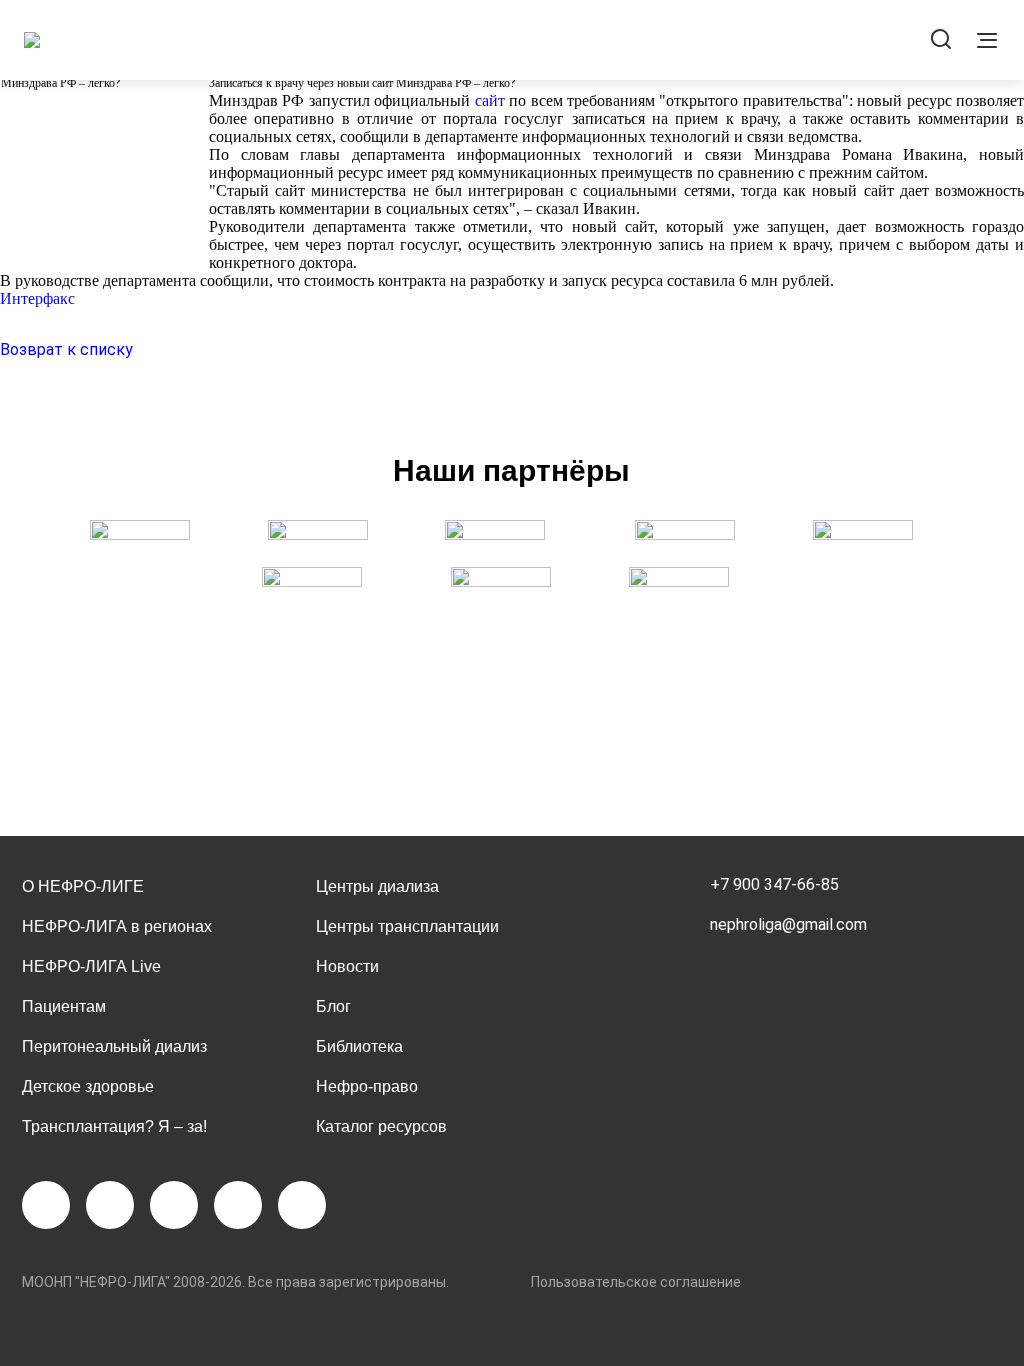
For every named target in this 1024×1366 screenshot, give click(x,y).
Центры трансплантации (407, 926)
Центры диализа (377, 886)
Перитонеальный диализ (114, 1046)
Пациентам (64, 1006)
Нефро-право (367, 1086)
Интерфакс (37, 298)
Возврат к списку (66, 349)
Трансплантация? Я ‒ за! (114, 1126)
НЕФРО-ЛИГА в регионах (117, 926)
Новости (347, 966)
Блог (333, 1006)
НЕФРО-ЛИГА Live (91, 966)
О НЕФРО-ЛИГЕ (83, 886)
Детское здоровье (88, 1086)
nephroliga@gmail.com (788, 924)
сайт (490, 100)
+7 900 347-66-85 (774, 884)
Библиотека (359, 1046)
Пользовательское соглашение (636, 1282)
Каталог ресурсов (381, 1126)
